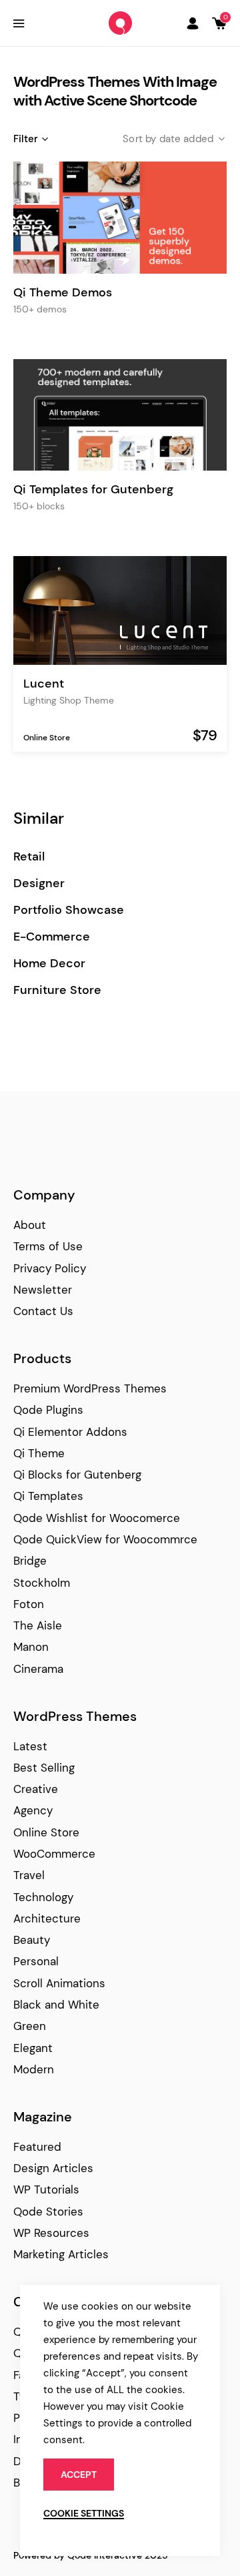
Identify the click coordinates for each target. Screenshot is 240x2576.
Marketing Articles (61, 2254)
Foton (29, 1604)
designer (39, 883)
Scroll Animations (59, 1983)
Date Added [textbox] (187, 139)
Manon (31, 1647)
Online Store (47, 738)
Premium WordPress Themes (90, 1388)
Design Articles (53, 2168)
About (30, 1225)
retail (29, 857)
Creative (36, 1789)
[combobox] (163, 139)
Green (30, 2026)
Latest (30, 1746)
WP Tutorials (46, 2189)
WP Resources (51, 2233)
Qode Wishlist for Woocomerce (97, 1518)
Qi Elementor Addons (70, 1432)
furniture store (57, 990)
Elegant (33, 2048)
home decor (49, 964)
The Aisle (38, 1625)
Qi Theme (39, 1453)
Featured (37, 2147)
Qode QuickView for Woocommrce (105, 1539)
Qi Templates (48, 1496)
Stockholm (42, 1583)
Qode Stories (48, 2212)
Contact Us (43, 1311)
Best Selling (44, 1768)
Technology (43, 1897)
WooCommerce (54, 1854)
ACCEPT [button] (79, 2475)
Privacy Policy (50, 1268)
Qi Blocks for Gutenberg (77, 1475)
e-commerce (52, 937)
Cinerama (38, 1669)
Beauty (32, 1940)
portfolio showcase (69, 910)
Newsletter (43, 1290)
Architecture (47, 1918)
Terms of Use (48, 1246)
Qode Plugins (48, 1410)
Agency (33, 1810)
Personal (36, 1961)
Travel (29, 1875)
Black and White (56, 2005)
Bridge (30, 1561)
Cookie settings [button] (84, 2513)
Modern (34, 2069)
